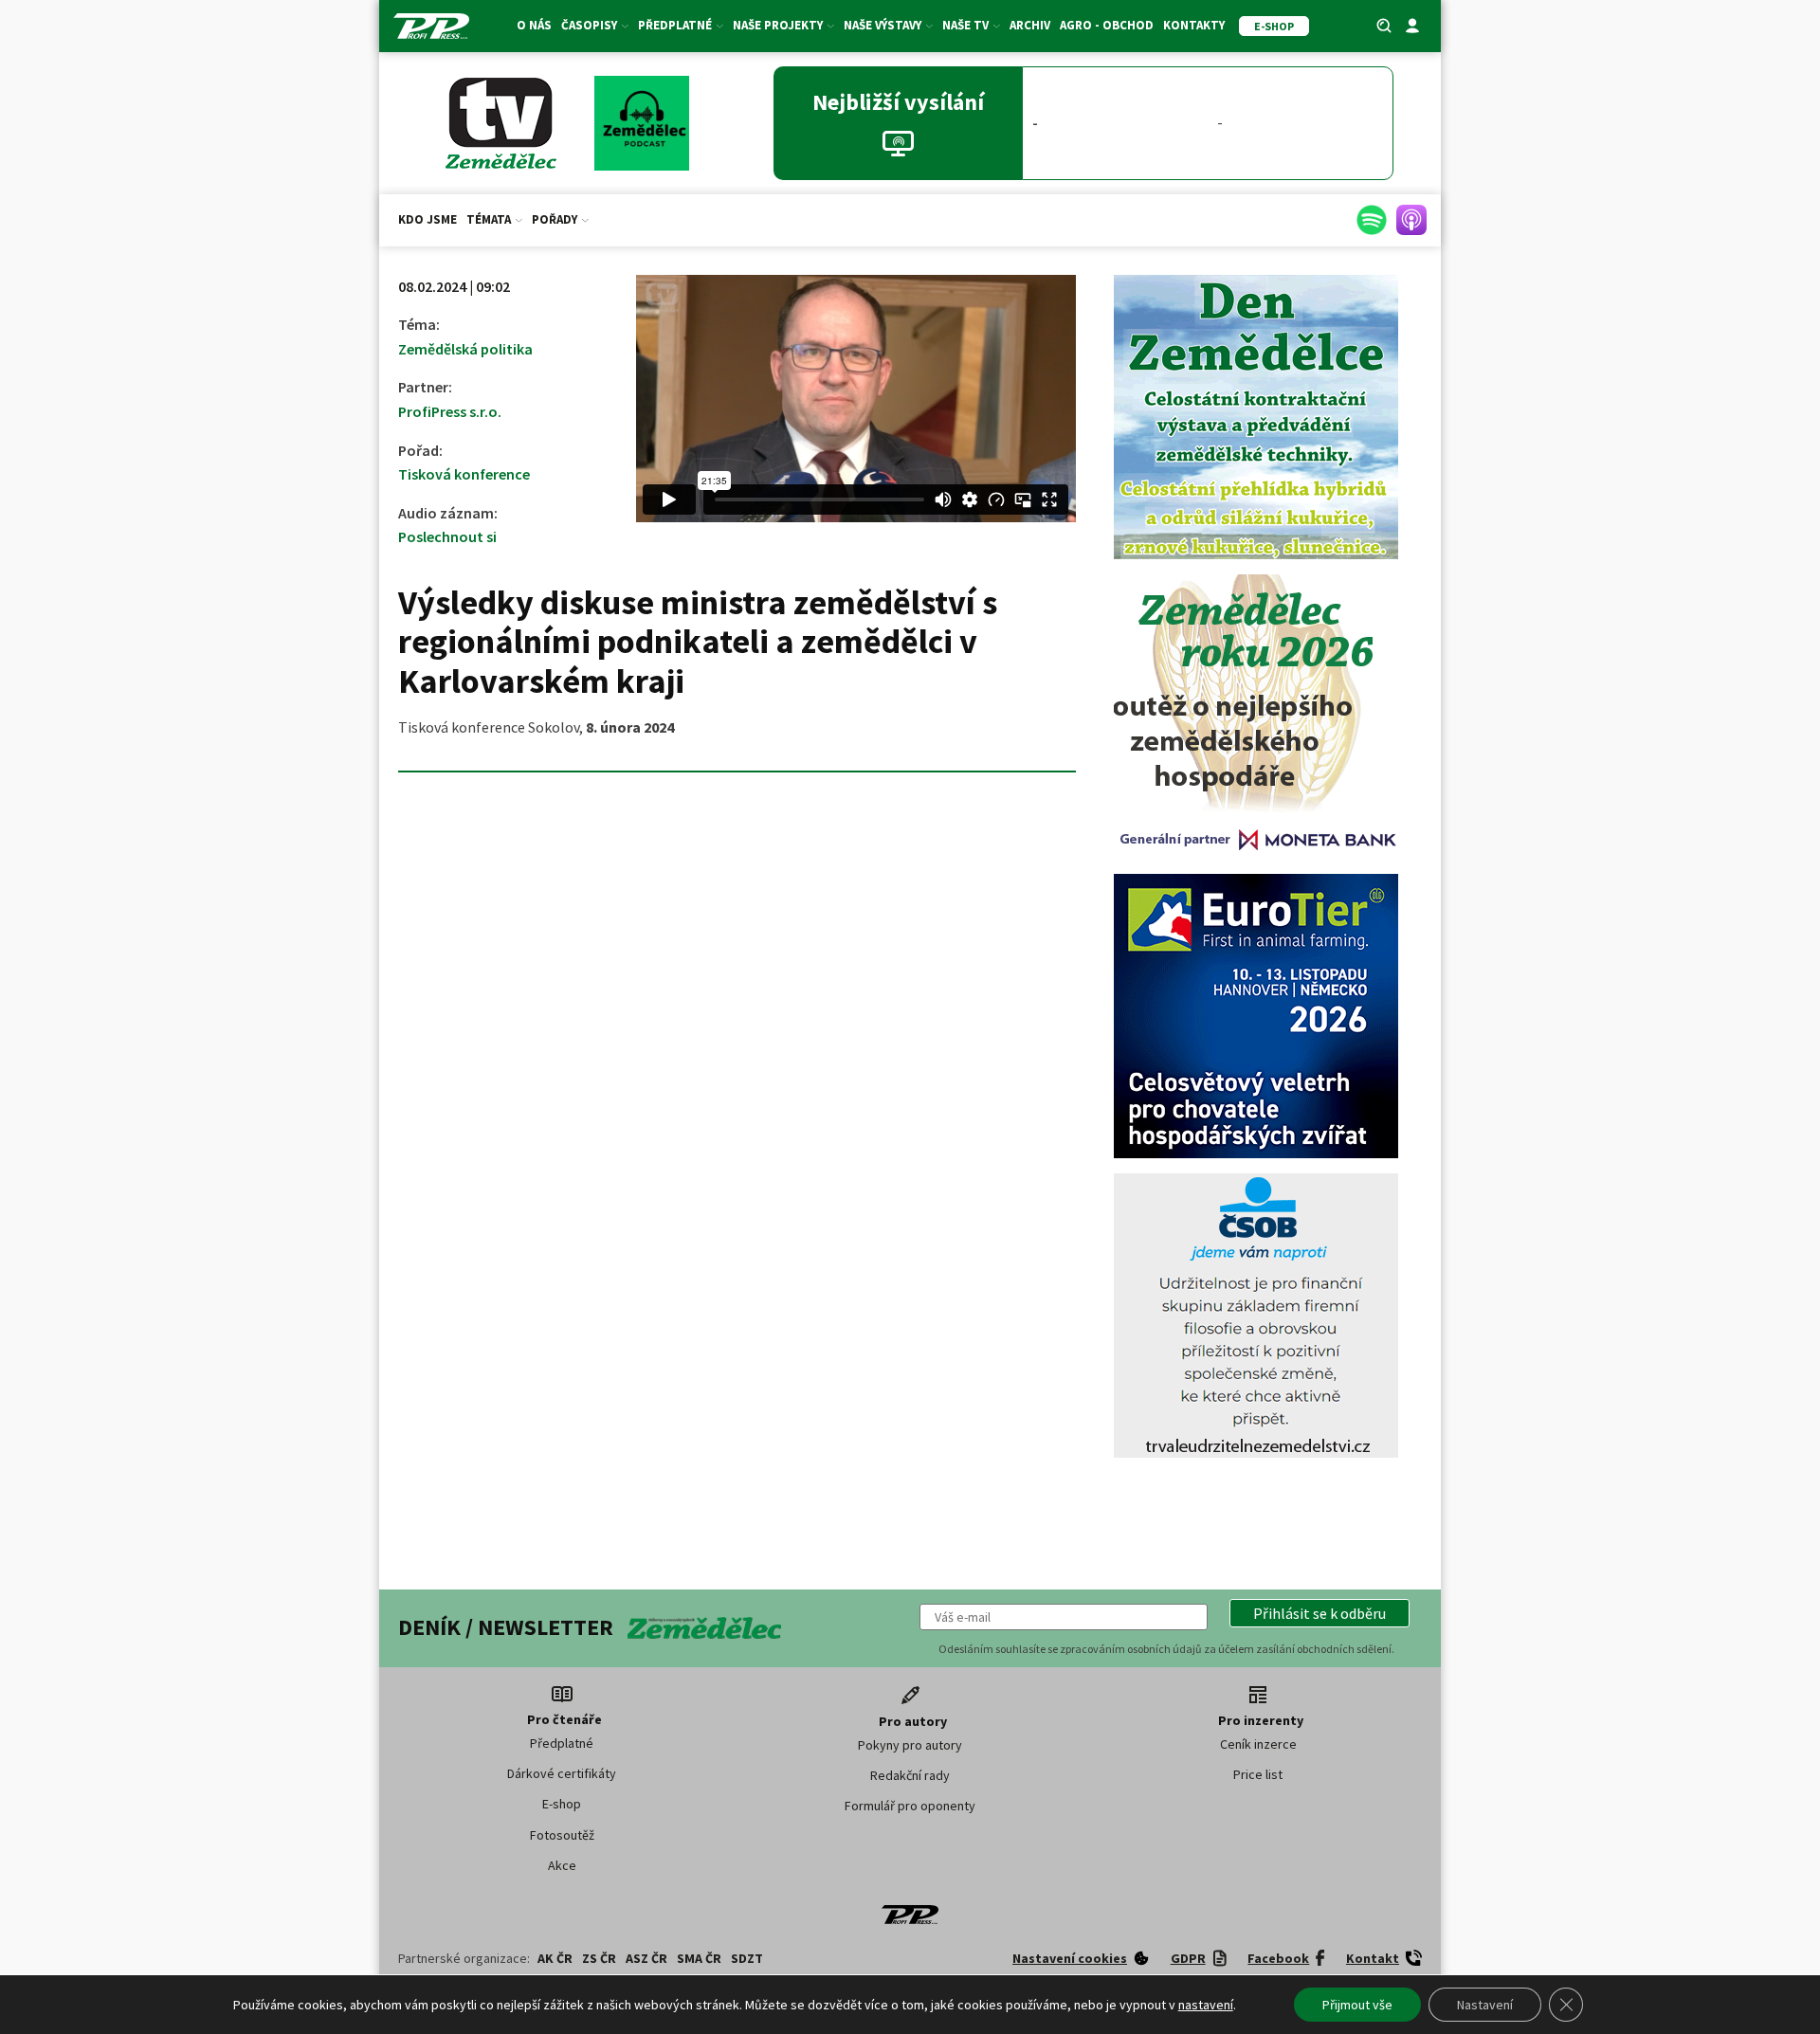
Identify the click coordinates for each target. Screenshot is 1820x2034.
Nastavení (1485, 2005)
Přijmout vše (1357, 2005)
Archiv (1030, 25)
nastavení (1206, 2005)
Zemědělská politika (465, 349)
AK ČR (555, 1958)
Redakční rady (910, 1775)
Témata (489, 219)
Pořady (555, 219)
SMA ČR (699, 1958)
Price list (1258, 1774)
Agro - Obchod (1107, 25)
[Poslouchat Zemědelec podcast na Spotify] (1372, 220)
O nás (534, 25)
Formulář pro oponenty (910, 1806)
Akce (562, 1865)
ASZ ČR (646, 1958)
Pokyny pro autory (910, 1745)
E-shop (562, 1804)
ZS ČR (599, 1958)
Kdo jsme (428, 219)
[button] (1319, 1613)
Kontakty (1194, 25)
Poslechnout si (447, 536)
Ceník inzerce (1258, 1744)
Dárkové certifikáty (562, 1773)
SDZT (747, 1958)
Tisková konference (464, 474)
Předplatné (562, 1743)
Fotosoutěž (562, 1835)
